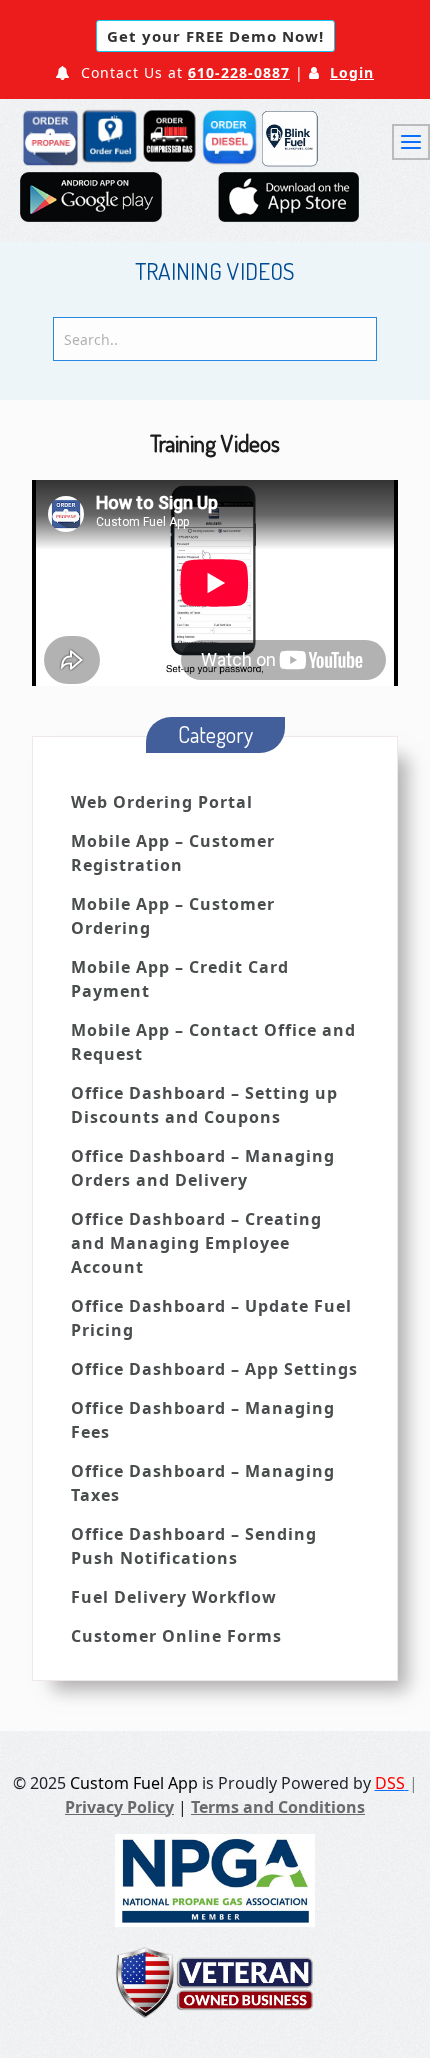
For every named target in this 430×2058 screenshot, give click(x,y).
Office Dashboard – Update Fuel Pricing (211, 1318)
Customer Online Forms (176, 1636)
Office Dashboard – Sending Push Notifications (194, 1546)
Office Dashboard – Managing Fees (203, 1420)
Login (352, 72)
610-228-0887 (239, 72)
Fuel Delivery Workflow (174, 1597)
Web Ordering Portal (162, 802)
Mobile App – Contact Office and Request (213, 1042)
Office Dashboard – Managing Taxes (203, 1483)
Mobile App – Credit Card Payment (180, 979)
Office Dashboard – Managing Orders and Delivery (203, 1168)
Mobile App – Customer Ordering (173, 916)
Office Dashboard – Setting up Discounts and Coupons (204, 1105)
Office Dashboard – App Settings (214, 1369)
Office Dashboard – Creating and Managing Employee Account (196, 1243)
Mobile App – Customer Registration (173, 853)
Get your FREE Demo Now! (215, 36)
